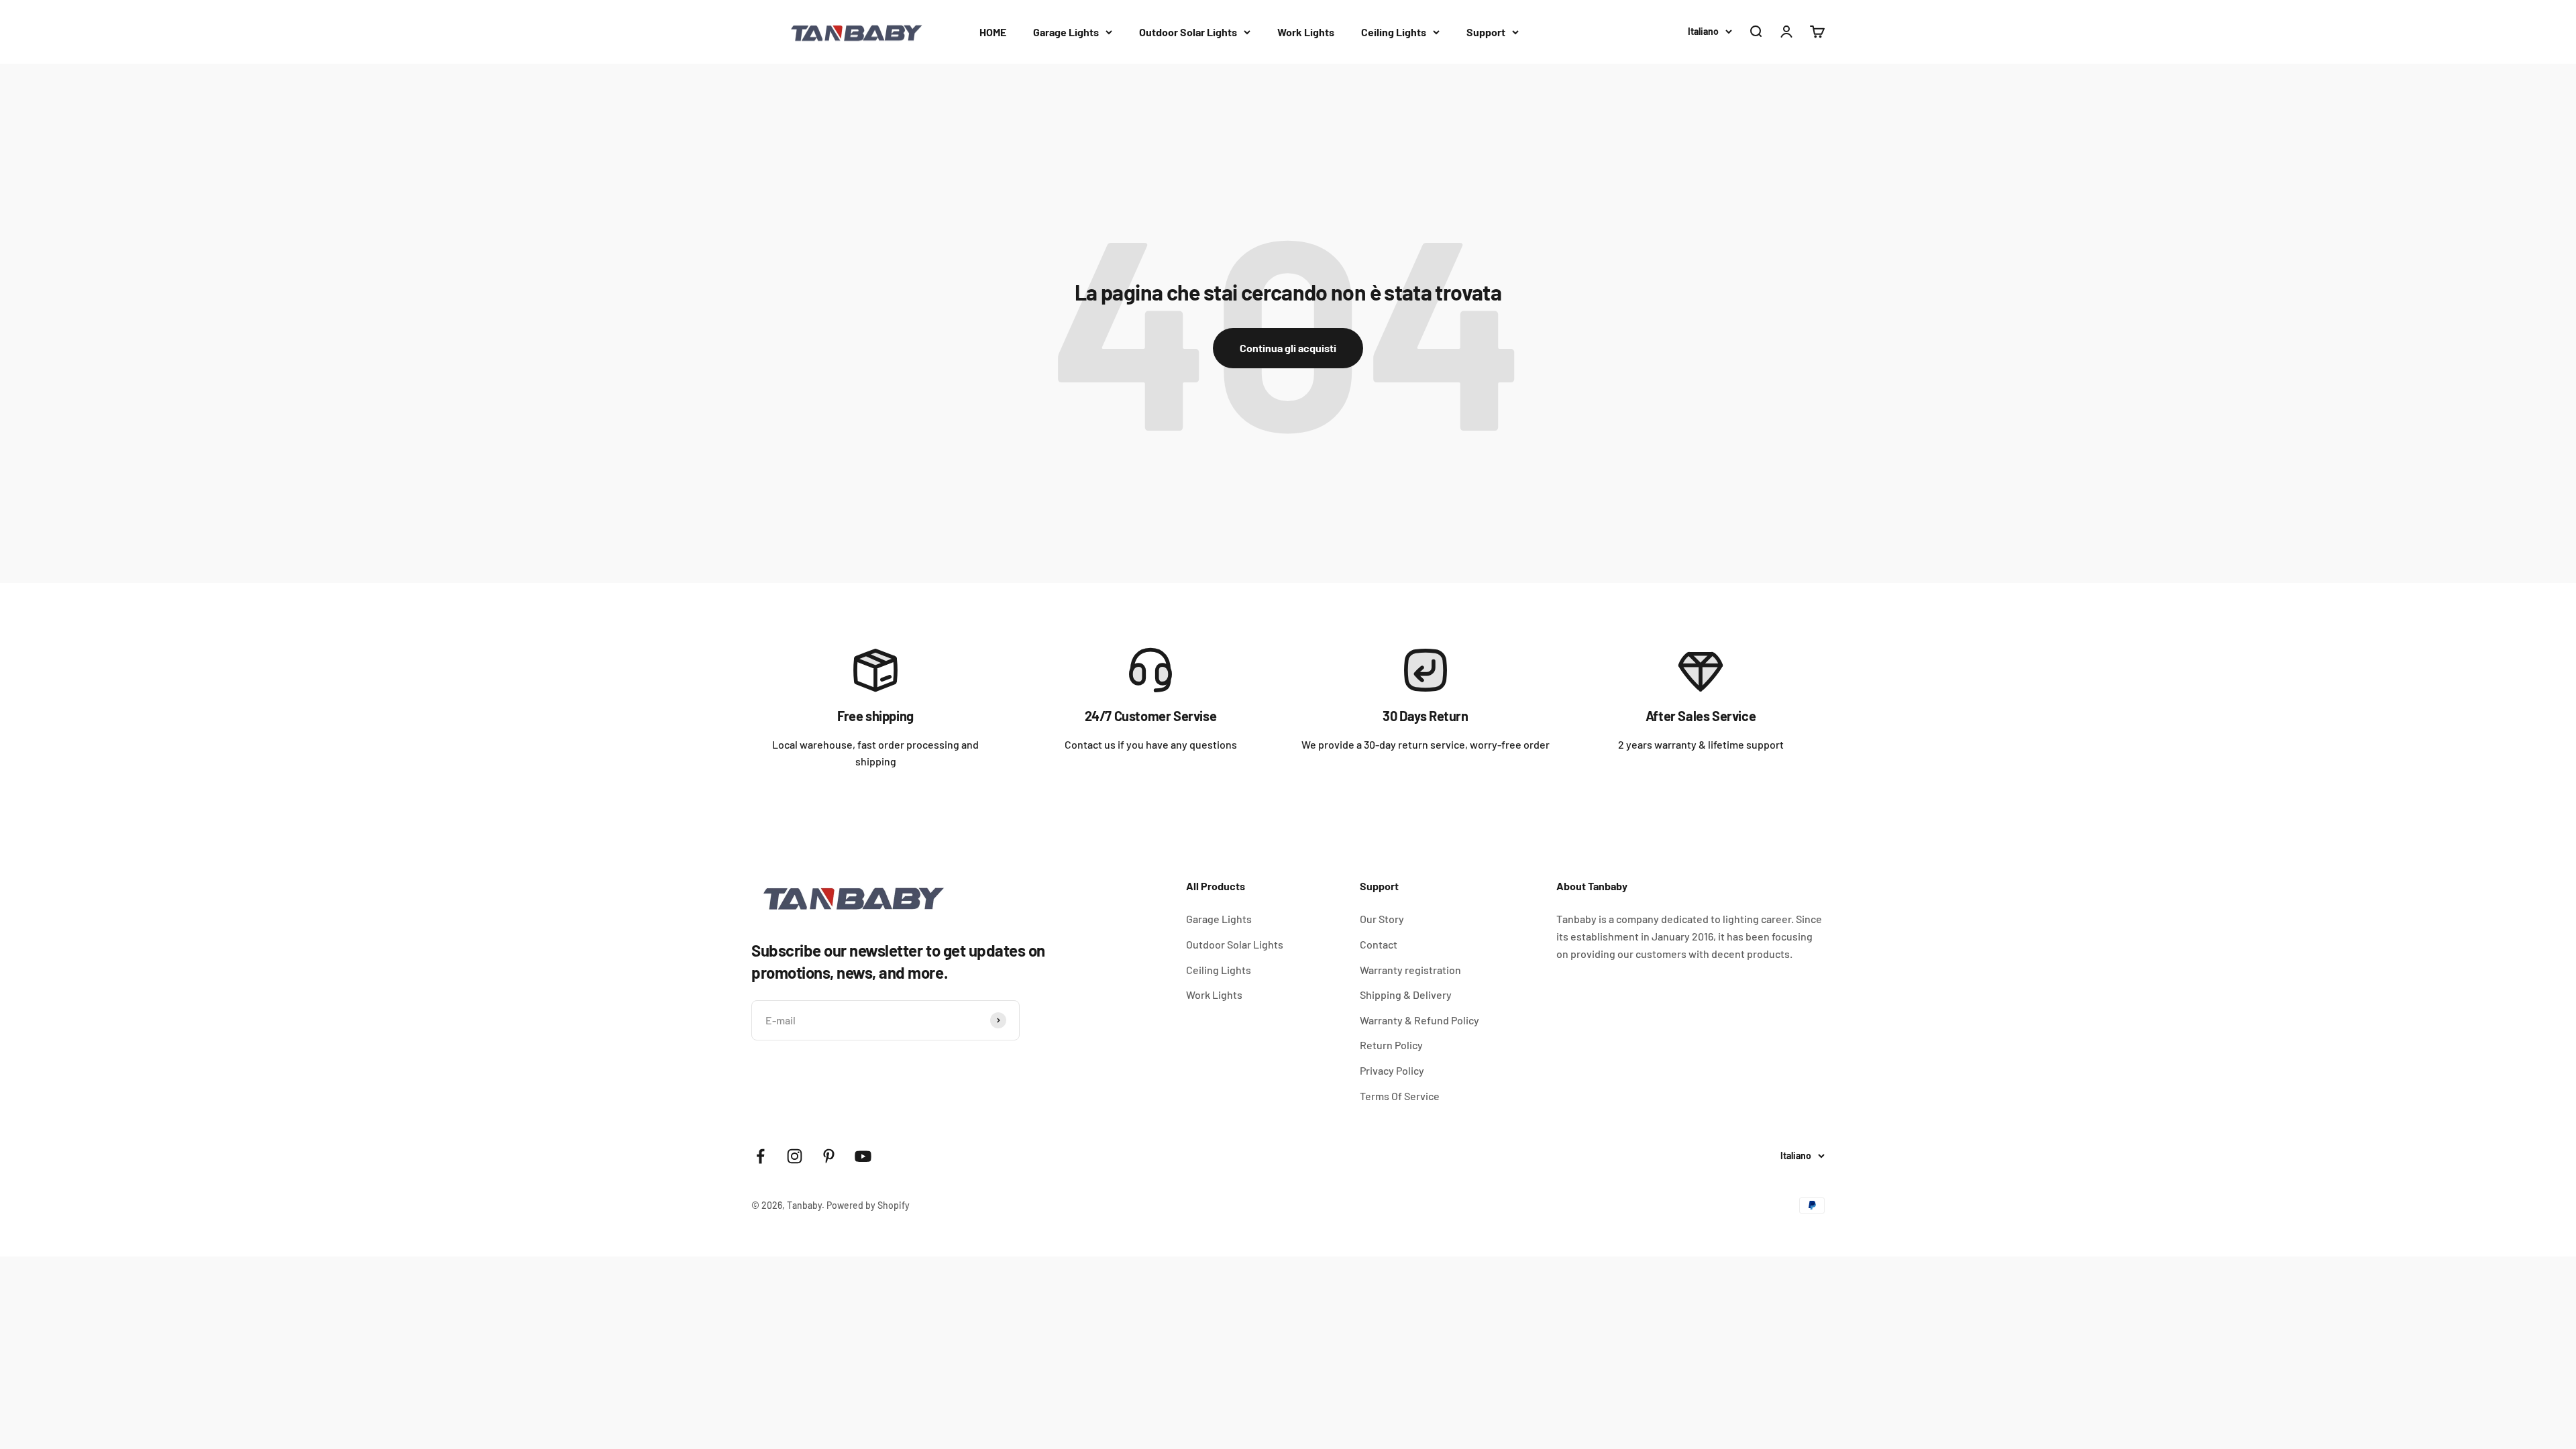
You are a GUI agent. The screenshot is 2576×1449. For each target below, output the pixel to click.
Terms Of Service (1400, 1096)
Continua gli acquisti (1288, 348)
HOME (993, 32)
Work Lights (1306, 32)
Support (1486, 32)
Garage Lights (1066, 32)
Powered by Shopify (868, 1205)
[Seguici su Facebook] (760, 1156)
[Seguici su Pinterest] (829, 1156)
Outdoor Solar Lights (1188, 32)
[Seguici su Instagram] (795, 1156)
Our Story (1382, 919)
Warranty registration (1410, 970)
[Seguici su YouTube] (863, 1156)
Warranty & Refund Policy (1419, 1020)
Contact (1379, 944)
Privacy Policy (1392, 1070)
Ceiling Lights (1394, 32)
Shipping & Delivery (1406, 995)
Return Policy (1391, 1045)
